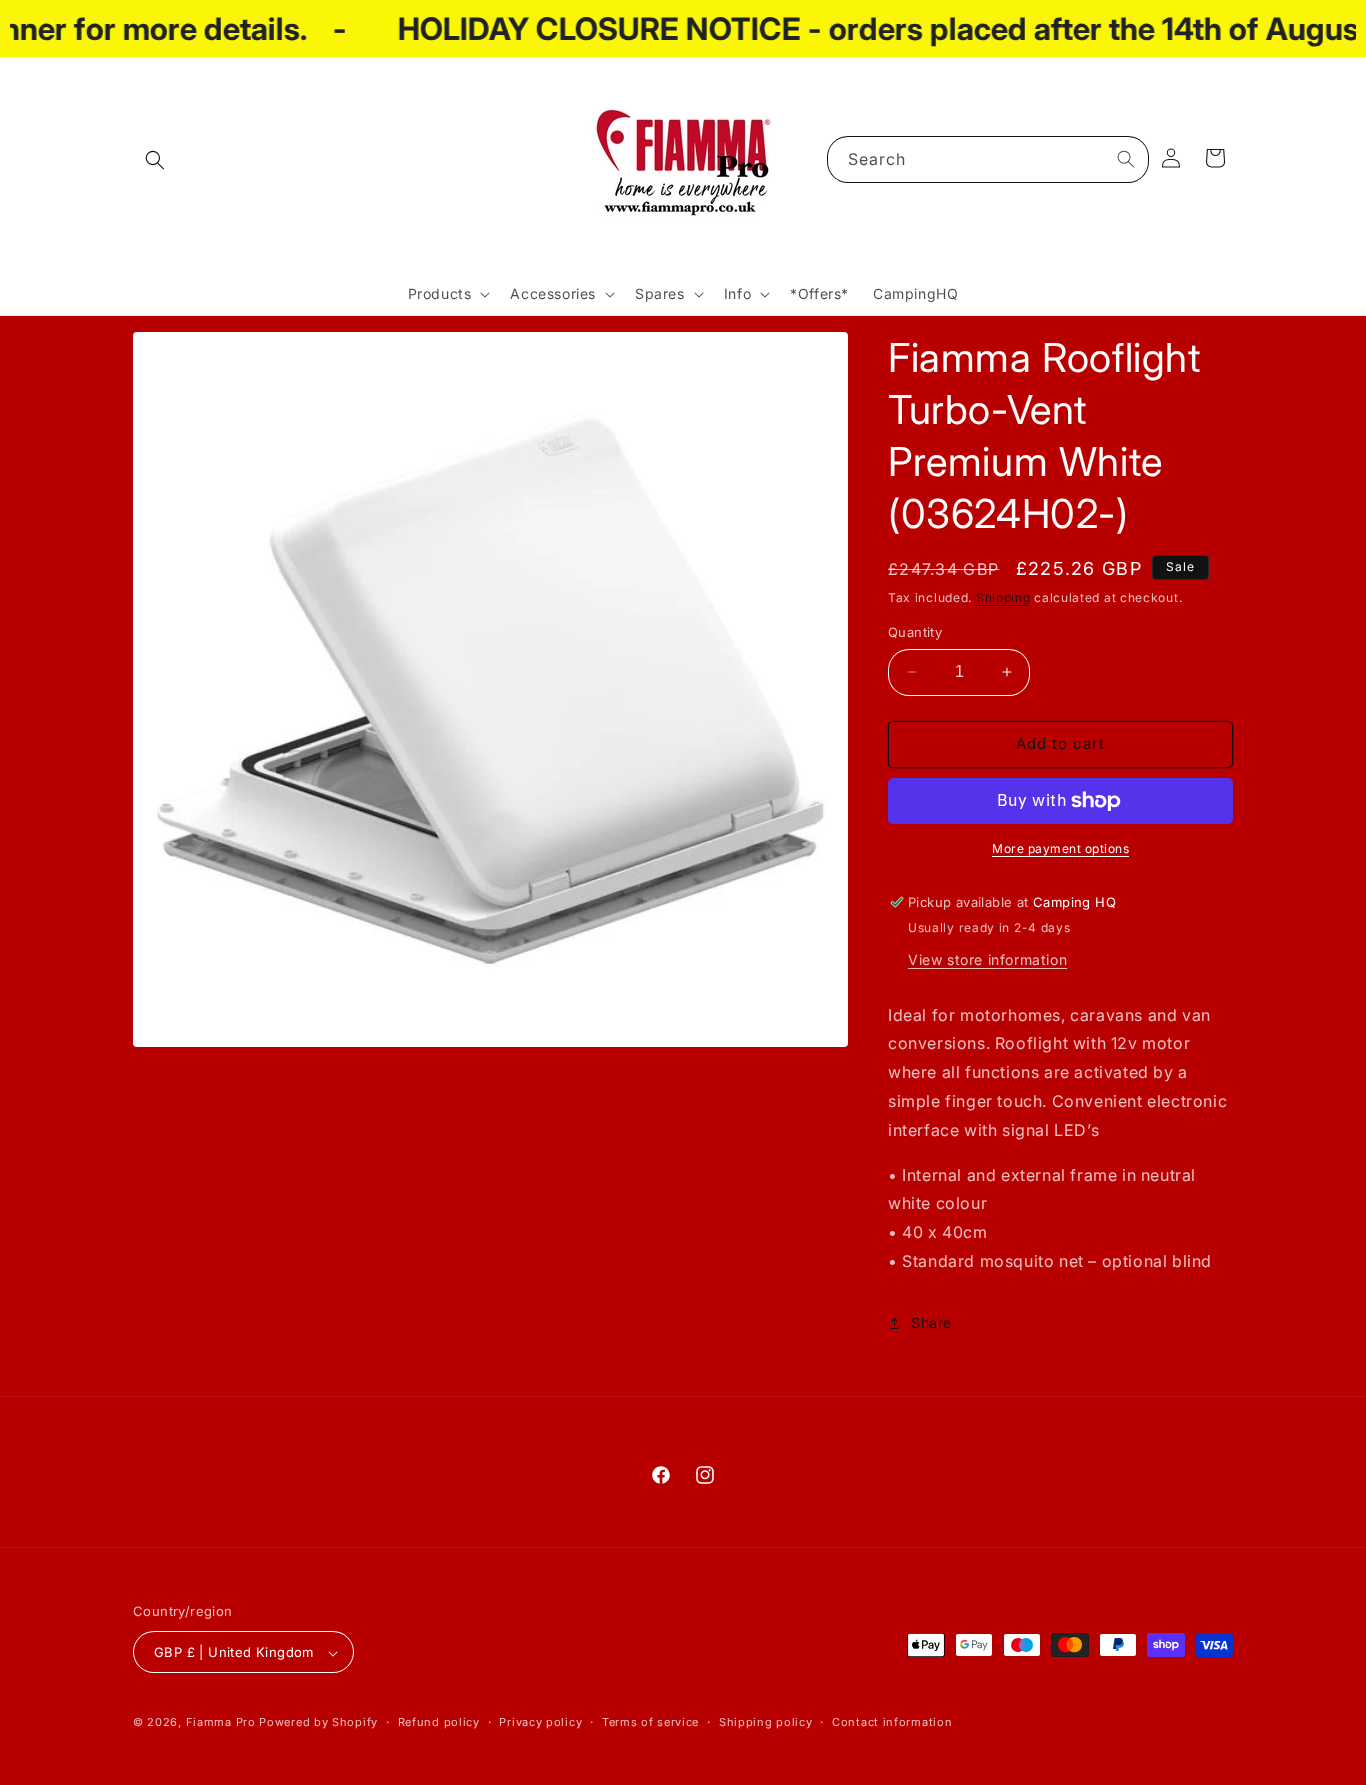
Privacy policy (540, 1722)
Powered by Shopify (318, 1723)
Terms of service (650, 1722)
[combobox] (988, 159)
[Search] (1126, 159)
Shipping (1003, 597)
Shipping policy (766, 1722)
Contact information (892, 1722)
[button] (155, 160)
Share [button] (931, 1322)
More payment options (1060, 848)
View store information (987, 959)
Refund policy (439, 1722)
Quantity (915, 632)
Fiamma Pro (221, 1723)
